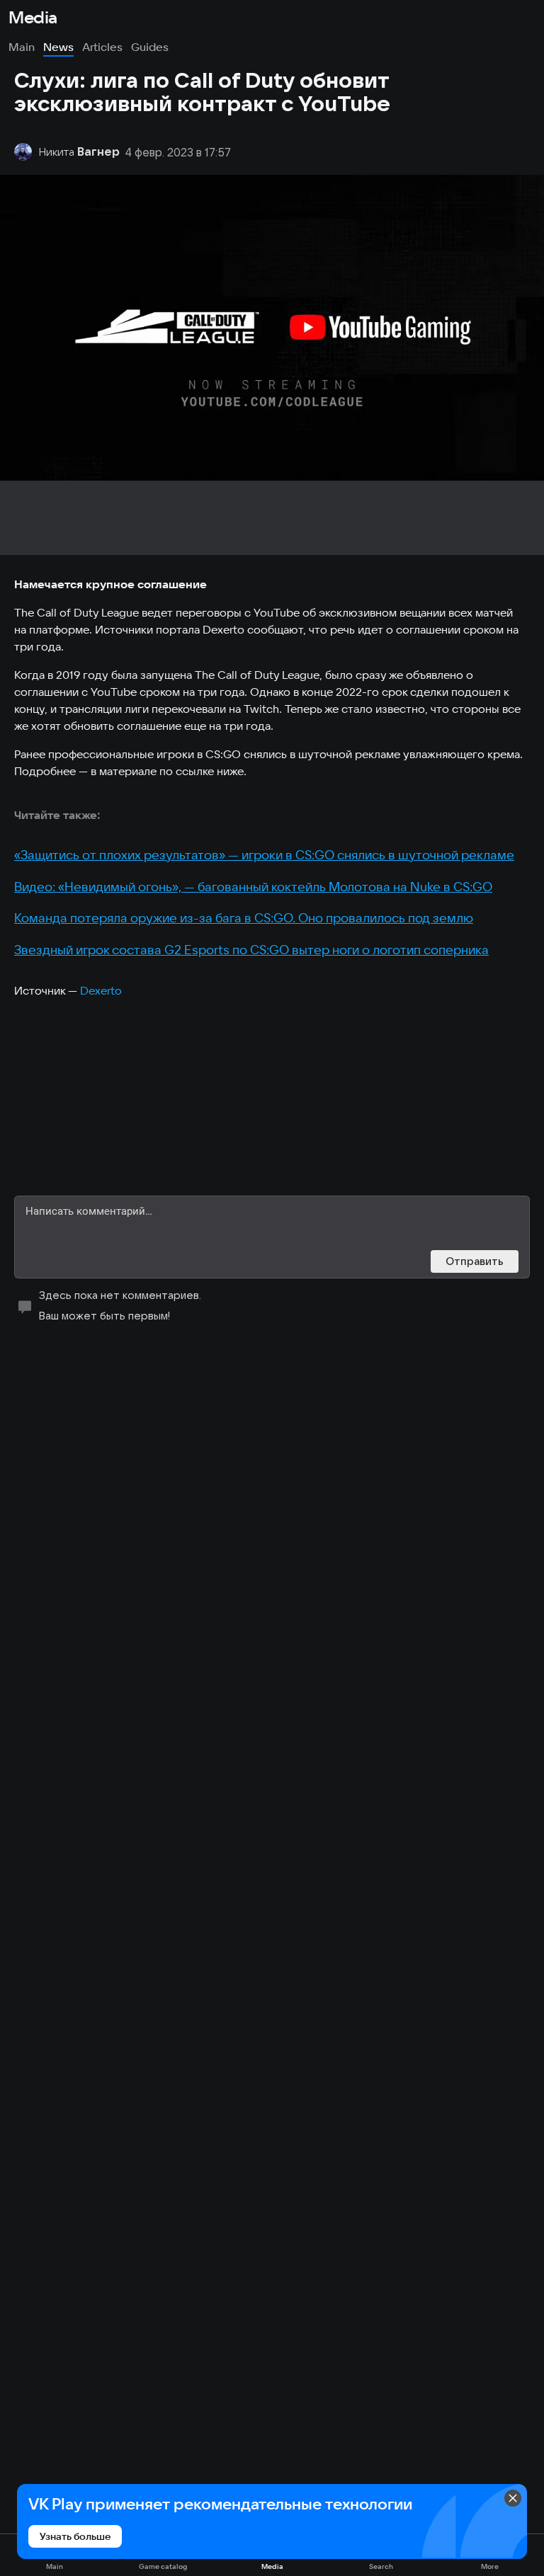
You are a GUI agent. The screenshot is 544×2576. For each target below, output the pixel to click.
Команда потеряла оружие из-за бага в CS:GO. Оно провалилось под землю (244, 918)
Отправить (475, 1261)
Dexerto (101, 990)
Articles (102, 47)
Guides (150, 47)
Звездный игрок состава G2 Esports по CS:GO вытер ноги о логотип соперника (251, 950)
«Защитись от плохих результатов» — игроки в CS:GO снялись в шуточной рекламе (264, 855)
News (58, 47)
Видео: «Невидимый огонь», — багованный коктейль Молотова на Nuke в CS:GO (253, 887)
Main (22, 47)
